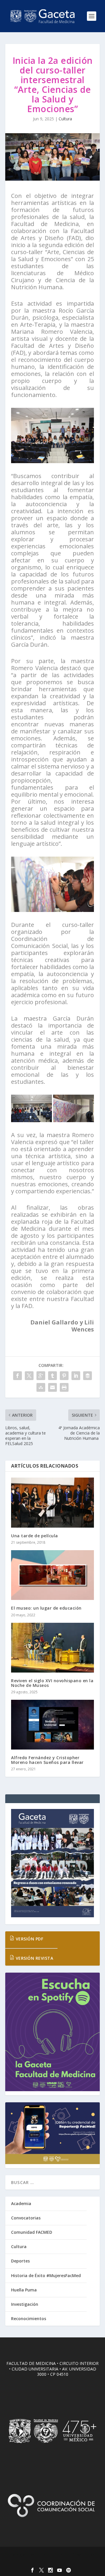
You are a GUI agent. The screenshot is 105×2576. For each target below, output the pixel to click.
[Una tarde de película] (52, 1502)
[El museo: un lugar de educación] (52, 1575)
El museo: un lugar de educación (46, 1608)
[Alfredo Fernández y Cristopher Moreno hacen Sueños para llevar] (52, 1725)
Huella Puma (24, 2290)
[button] (32, 1108)
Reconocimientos (29, 2319)
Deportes (20, 2261)
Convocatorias (26, 2218)
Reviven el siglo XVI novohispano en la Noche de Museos (52, 1683)
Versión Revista (34, 1958)
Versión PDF (29, 1939)
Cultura (65, 119)
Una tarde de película (35, 1536)
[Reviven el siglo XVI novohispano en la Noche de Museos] (52, 1648)
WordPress (53, 2561)
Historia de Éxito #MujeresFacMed (46, 2275)
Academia (21, 2203)
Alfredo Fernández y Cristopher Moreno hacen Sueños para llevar (47, 1760)
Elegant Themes (51, 2555)
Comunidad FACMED (32, 2232)
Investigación (25, 2304)
